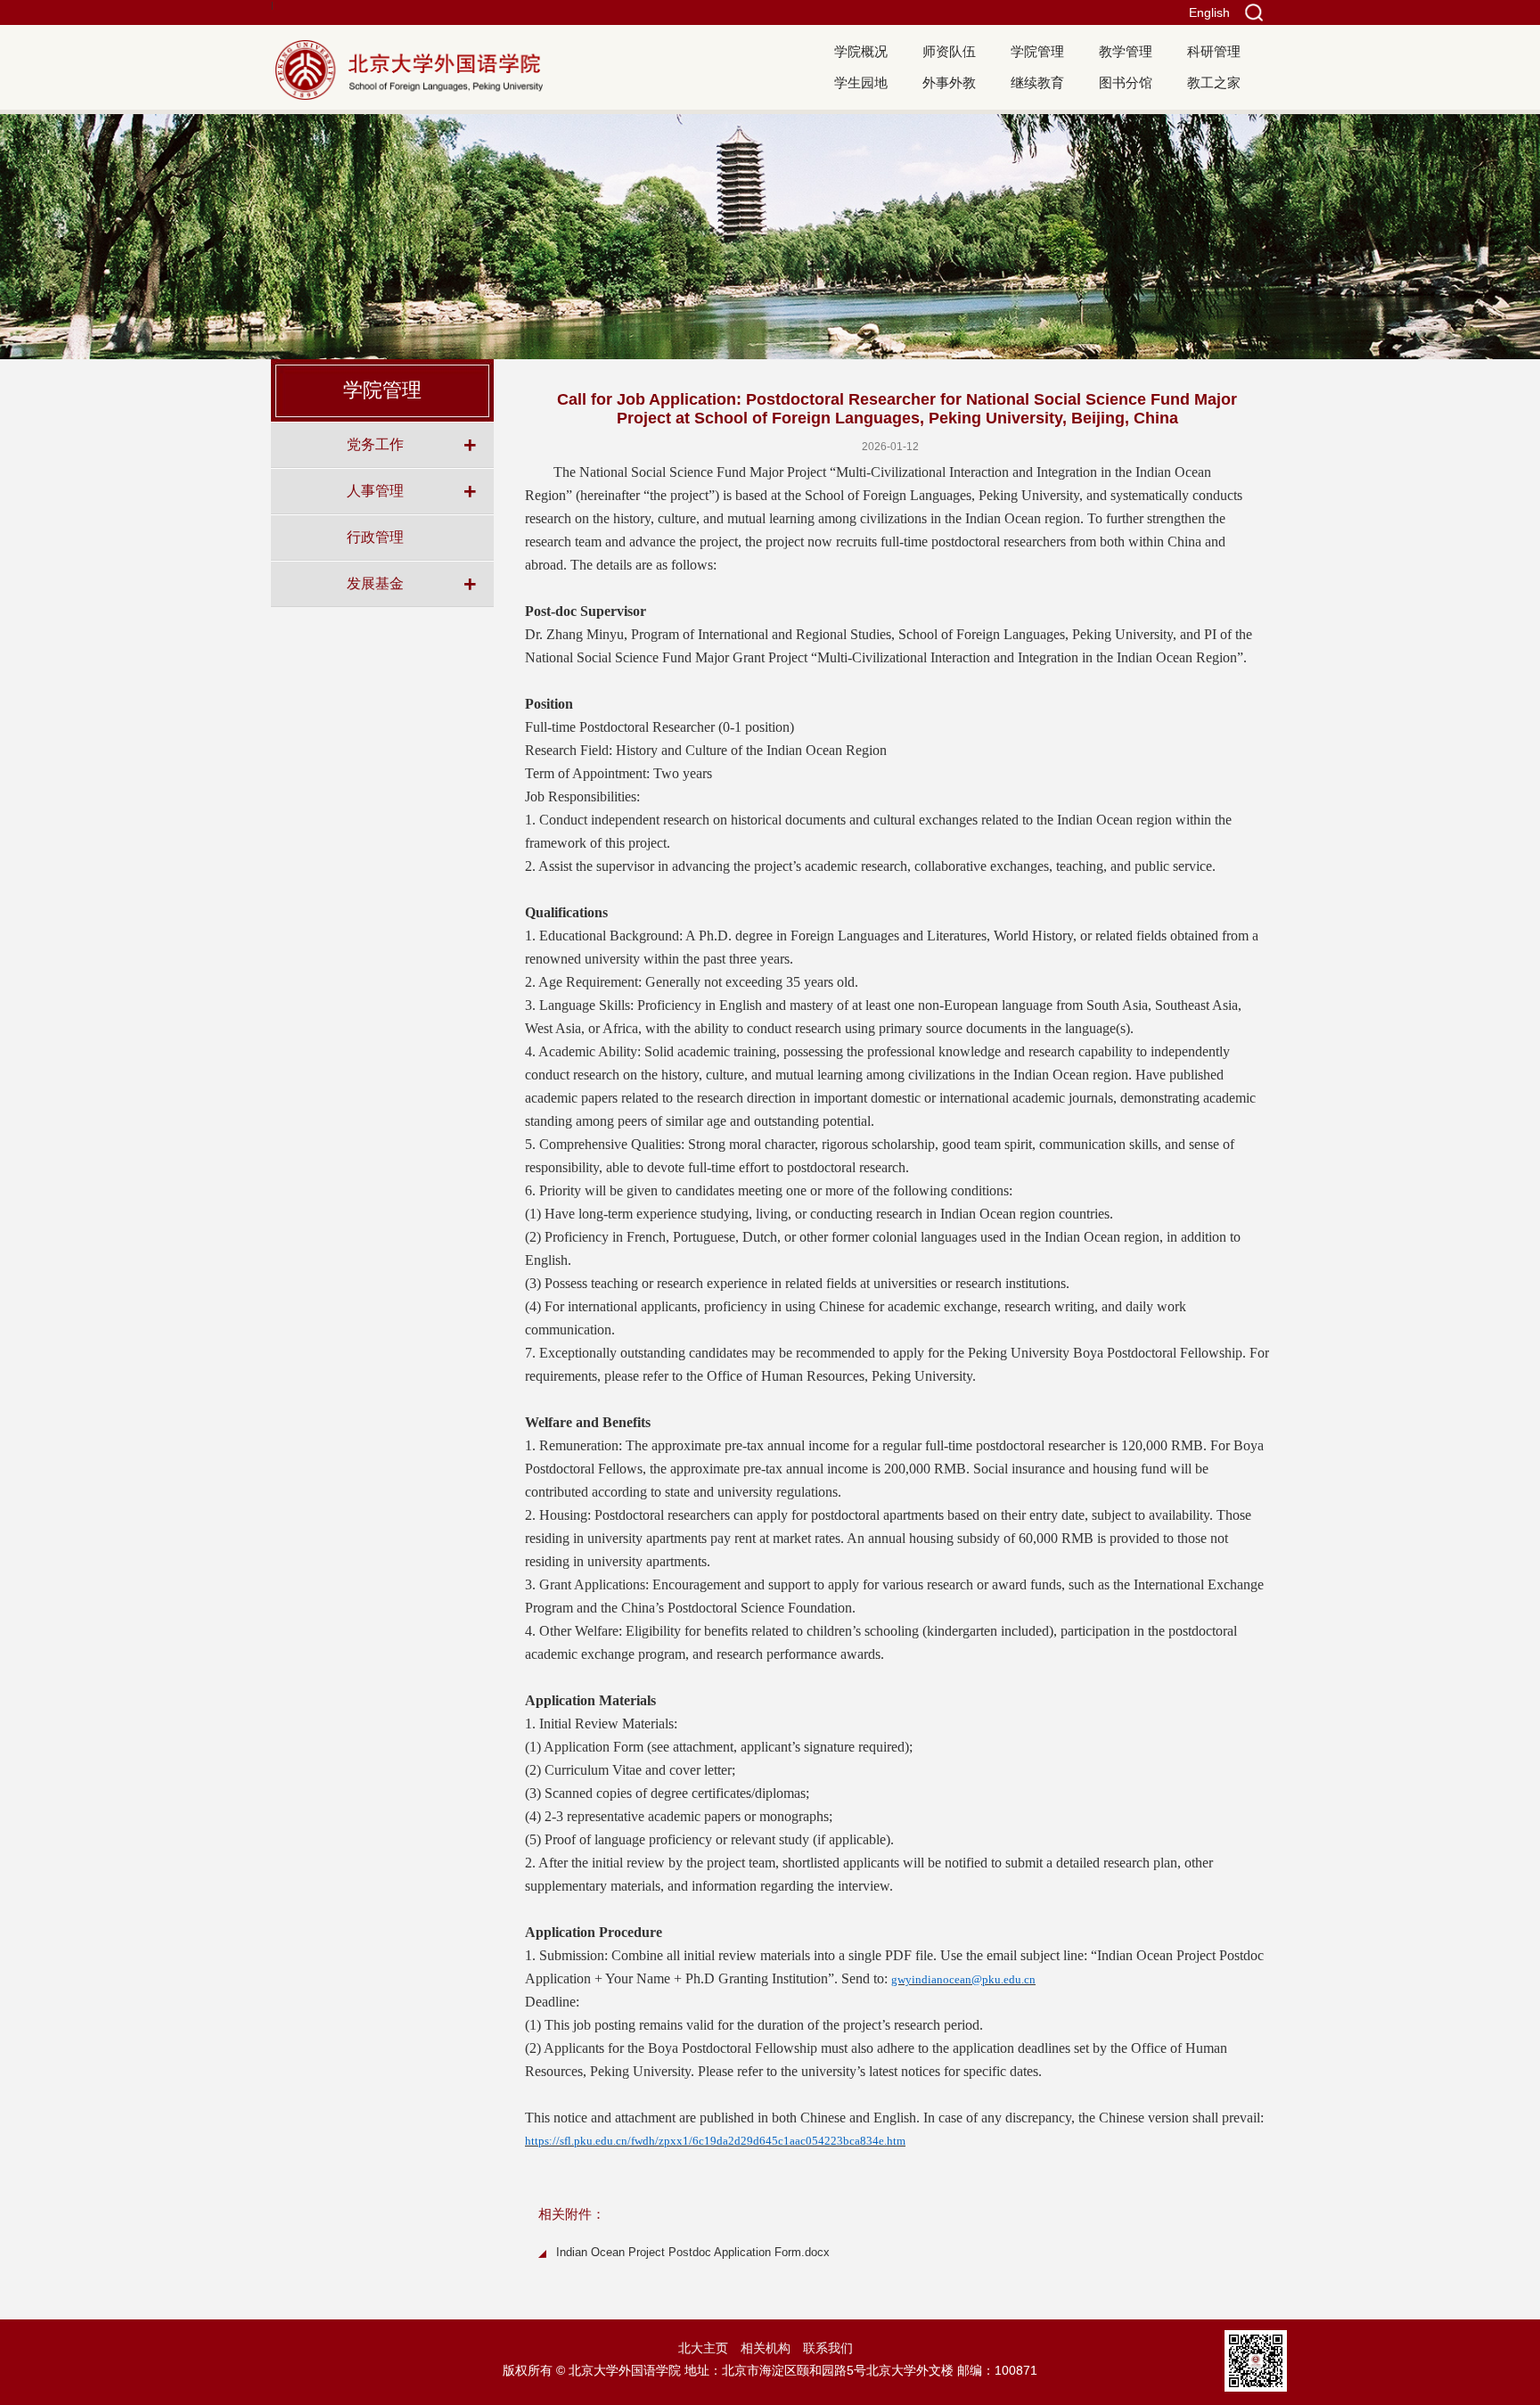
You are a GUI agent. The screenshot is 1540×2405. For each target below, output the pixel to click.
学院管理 (1037, 51)
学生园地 (861, 82)
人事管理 (375, 490)
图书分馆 (1126, 82)
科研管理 (1214, 51)
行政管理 (375, 537)
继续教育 (1037, 82)
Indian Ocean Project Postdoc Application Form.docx (693, 2252)
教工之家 (1214, 82)
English (1209, 12)
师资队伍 (949, 51)
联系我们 (828, 2348)
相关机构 (766, 2348)
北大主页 (703, 2348)
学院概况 (861, 51)
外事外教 (949, 82)
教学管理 (1126, 51)
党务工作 (375, 444)
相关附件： (572, 2214)
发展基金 (375, 583)
